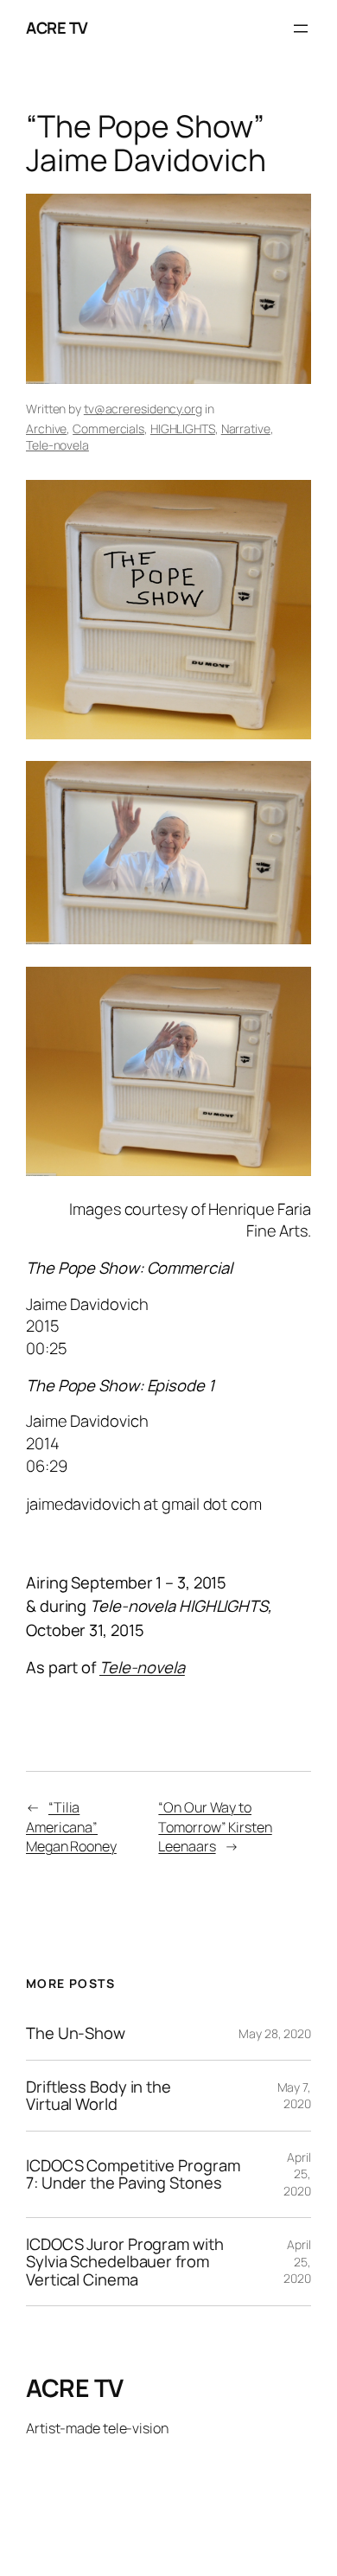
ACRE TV (57, 28)
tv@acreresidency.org (143, 409)
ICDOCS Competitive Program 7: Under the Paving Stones (133, 2174)
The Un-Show (76, 2033)
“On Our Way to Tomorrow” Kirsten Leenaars (215, 1827)
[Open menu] (301, 29)
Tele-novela (57, 445)
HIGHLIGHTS (183, 428)
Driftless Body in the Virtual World (99, 2096)
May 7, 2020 (294, 2096)
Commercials (108, 428)
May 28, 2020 (275, 2033)
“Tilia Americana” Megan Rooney (71, 1827)
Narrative (246, 428)
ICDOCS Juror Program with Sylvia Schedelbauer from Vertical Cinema (125, 2262)
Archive (46, 428)
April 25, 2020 (297, 2174)
